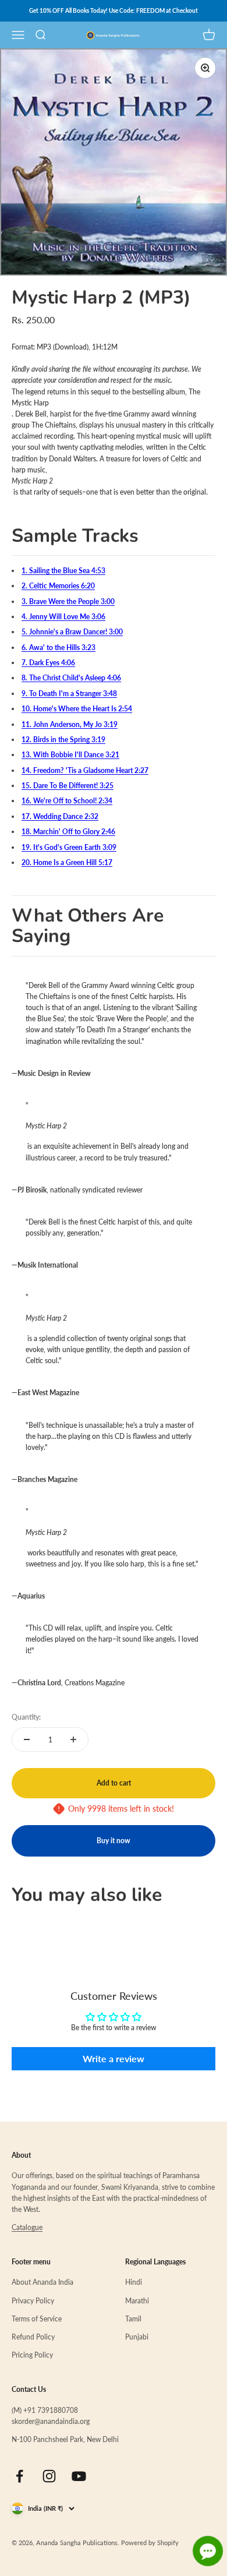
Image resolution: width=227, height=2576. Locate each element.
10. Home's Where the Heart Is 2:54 (77, 709)
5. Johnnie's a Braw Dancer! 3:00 (72, 632)
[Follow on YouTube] (79, 2476)
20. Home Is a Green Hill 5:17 (67, 862)
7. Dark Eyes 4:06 (48, 663)
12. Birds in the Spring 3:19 (63, 740)
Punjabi (137, 2337)
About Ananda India (42, 2282)
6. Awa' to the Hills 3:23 (58, 647)
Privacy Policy (33, 2301)
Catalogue (27, 2227)
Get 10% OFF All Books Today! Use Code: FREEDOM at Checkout (114, 10)
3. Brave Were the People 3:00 (68, 601)
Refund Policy (33, 2337)
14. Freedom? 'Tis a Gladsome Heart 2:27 (85, 770)
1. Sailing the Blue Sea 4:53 (63, 571)
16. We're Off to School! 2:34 (67, 801)
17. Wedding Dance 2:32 (60, 816)
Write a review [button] (114, 2058)
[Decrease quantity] (27, 1739)
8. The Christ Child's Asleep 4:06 (71, 678)
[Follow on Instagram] (49, 2476)
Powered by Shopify (150, 2543)
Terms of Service (37, 2319)
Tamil (133, 2319)
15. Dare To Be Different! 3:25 (68, 786)
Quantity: (26, 1717)
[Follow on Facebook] (19, 2476)
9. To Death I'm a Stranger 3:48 (69, 694)
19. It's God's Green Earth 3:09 (69, 847)
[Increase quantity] (73, 1739)
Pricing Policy (32, 2355)
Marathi (137, 2301)
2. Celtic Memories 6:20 (58, 586)
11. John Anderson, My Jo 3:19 (70, 724)
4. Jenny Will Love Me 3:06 (63, 617)
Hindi (134, 2282)
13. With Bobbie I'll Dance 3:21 (70, 755)
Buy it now (114, 1841)
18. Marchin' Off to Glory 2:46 (68, 832)
